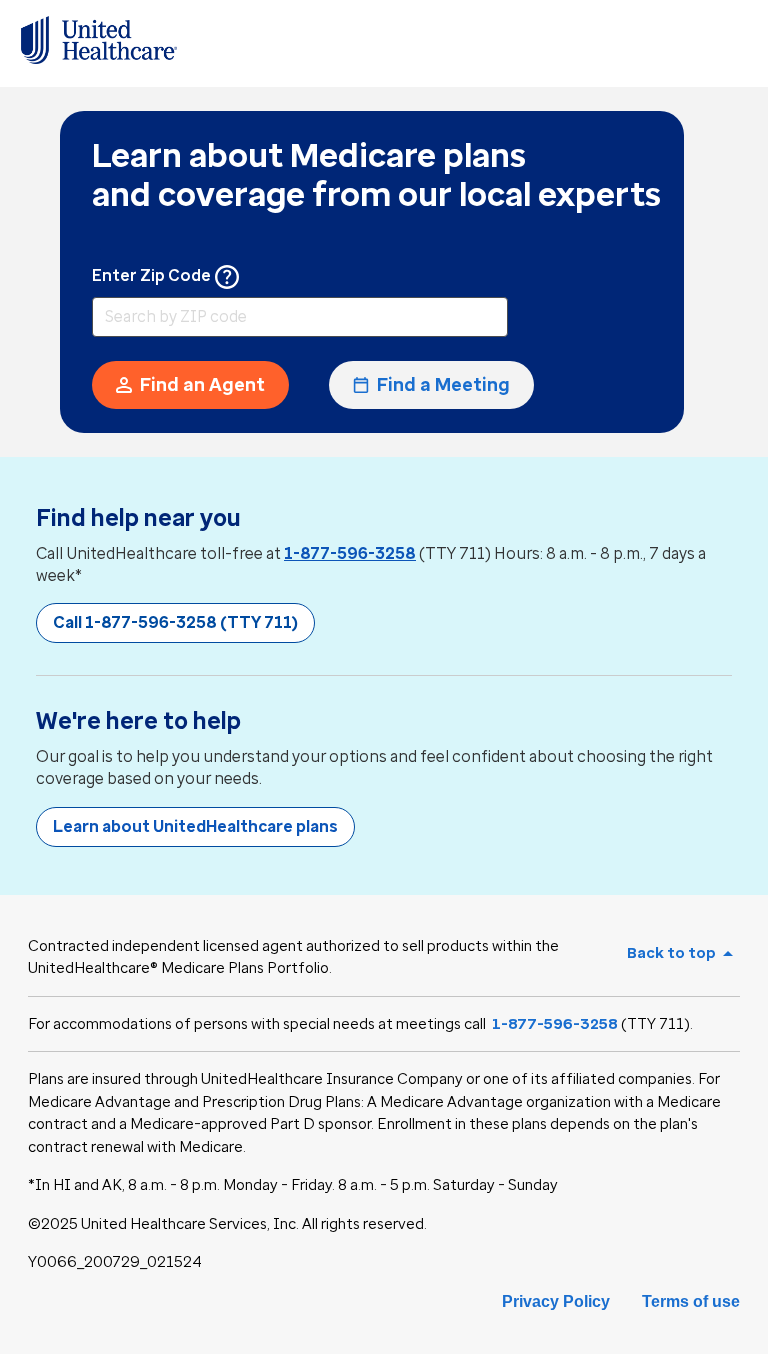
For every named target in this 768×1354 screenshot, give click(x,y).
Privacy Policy (556, 1301)
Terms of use (691, 1301)
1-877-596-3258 (350, 553)
